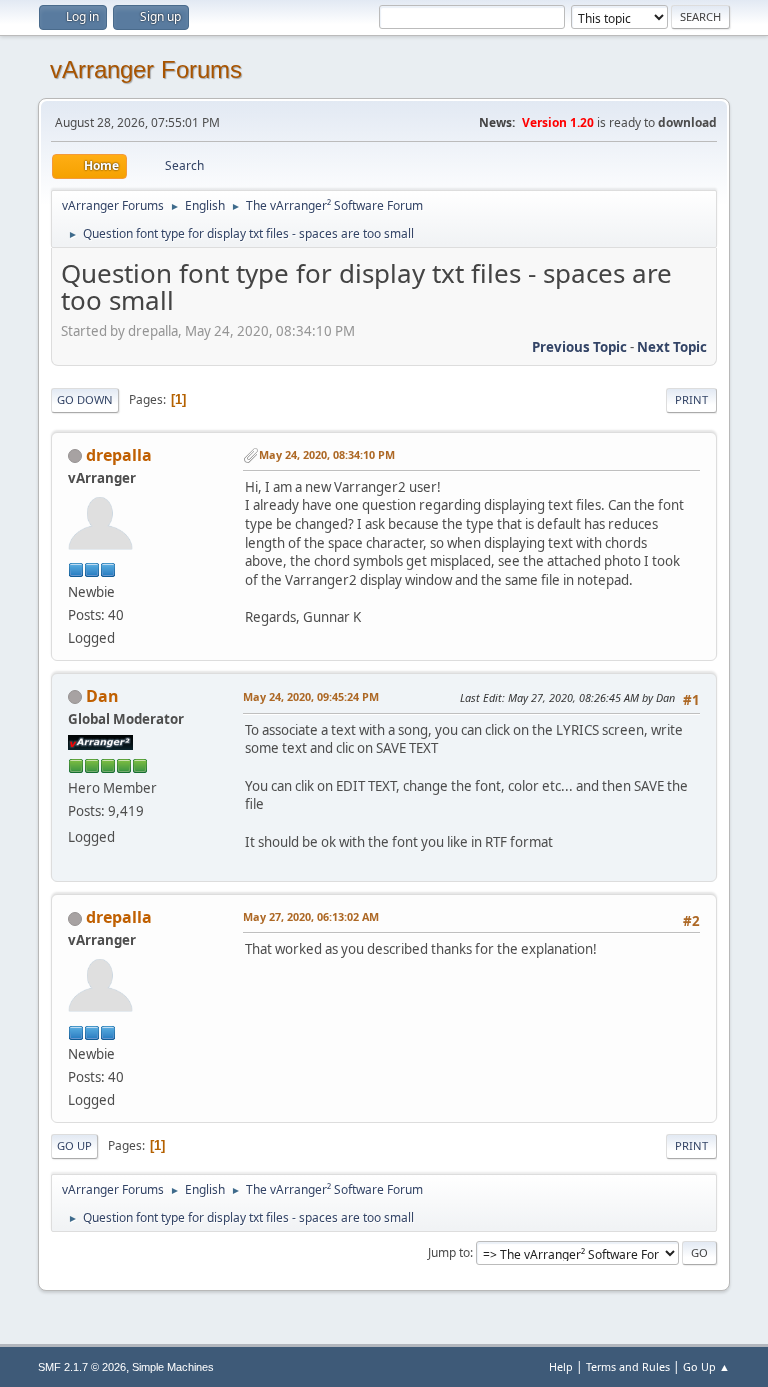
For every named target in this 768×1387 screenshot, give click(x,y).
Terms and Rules (628, 1366)
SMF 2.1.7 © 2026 (82, 1367)
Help (561, 1366)
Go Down (85, 399)
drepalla (119, 455)
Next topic (672, 347)
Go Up (74, 1145)
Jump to (449, 1252)
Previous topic (579, 347)
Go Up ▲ (706, 1366)
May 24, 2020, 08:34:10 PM (327, 454)
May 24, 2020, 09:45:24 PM (311, 696)
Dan (102, 696)
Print (691, 399)
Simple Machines (173, 1367)
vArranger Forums (146, 69)
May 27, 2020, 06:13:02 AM (311, 916)
